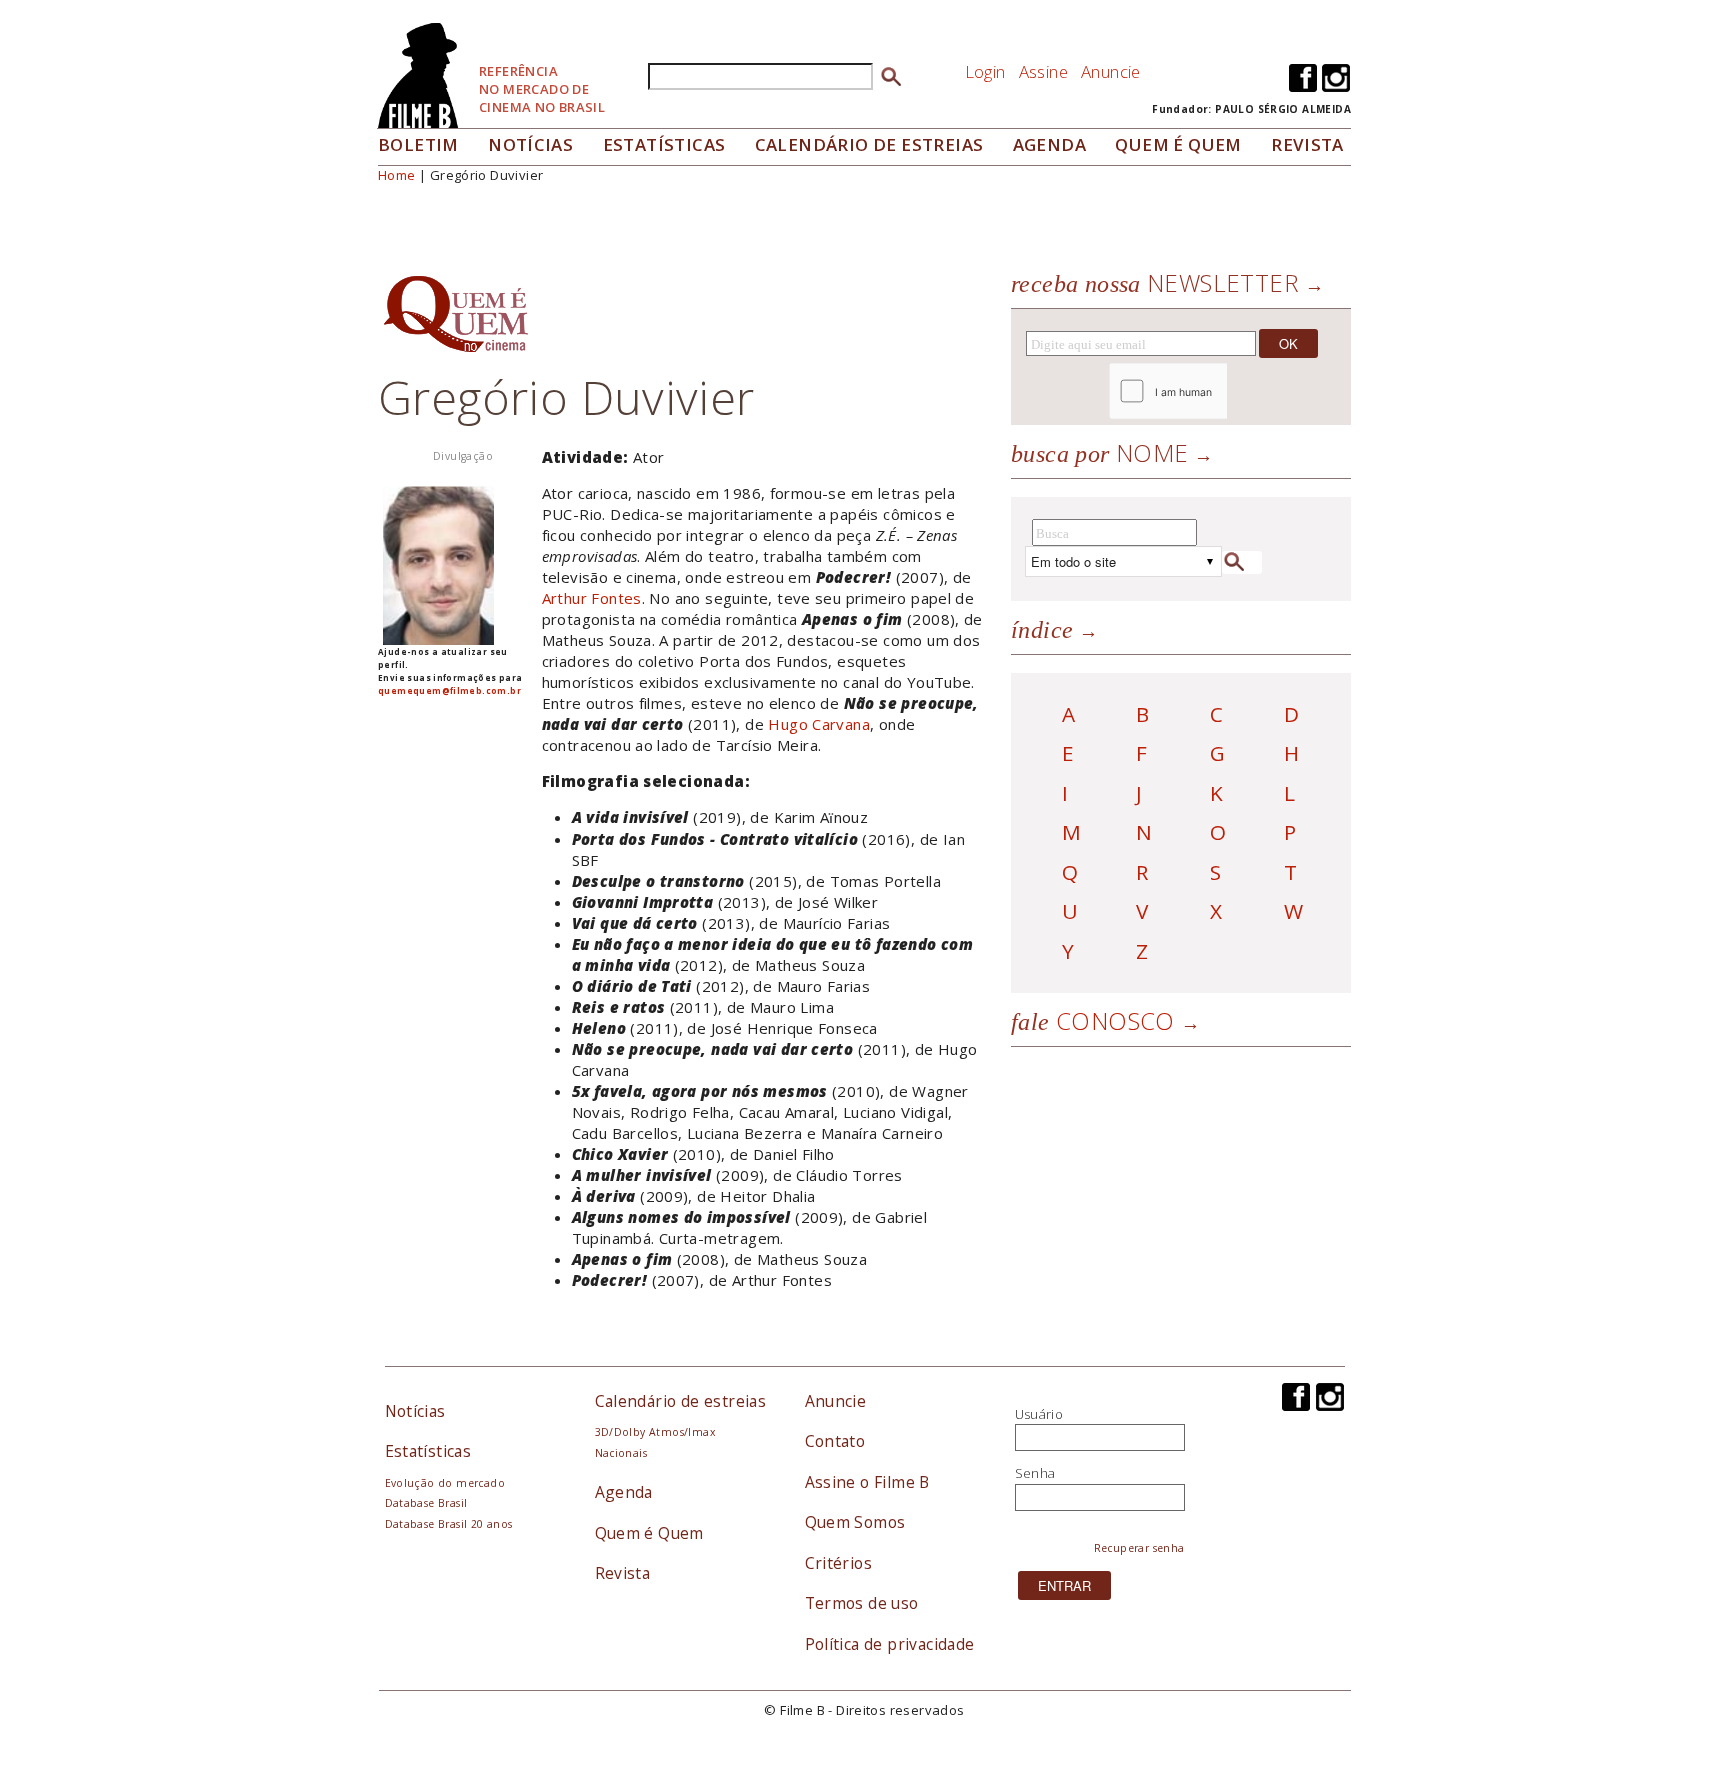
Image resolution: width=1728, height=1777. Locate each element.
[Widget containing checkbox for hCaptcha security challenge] (1222, 391)
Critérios (839, 1563)
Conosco (1093, 1020)
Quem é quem (1178, 144)
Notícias (530, 144)
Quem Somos (855, 1522)
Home (397, 175)
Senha (1035, 1473)
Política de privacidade (890, 1644)
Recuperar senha (1139, 1548)
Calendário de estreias (681, 1401)
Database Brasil (426, 1503)
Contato (835, 1441)
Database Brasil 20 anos (449, 1524)
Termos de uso (862, 1603)
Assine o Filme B (867, 1482)
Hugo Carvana (819, 724)
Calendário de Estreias (869, 144)
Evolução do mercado (445, 1483)
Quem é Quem (649, 1533)
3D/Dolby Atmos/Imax (655, 1432)
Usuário (1039, 1414)
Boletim (418, 144)
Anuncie (1111, 71)
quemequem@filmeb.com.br (449, 690)
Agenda (1049, 144)
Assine (1043, 71)
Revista (1307, 144)
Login (985, 71)
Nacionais (621, 1453)
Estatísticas (664, 144)
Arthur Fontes (592, 598)
